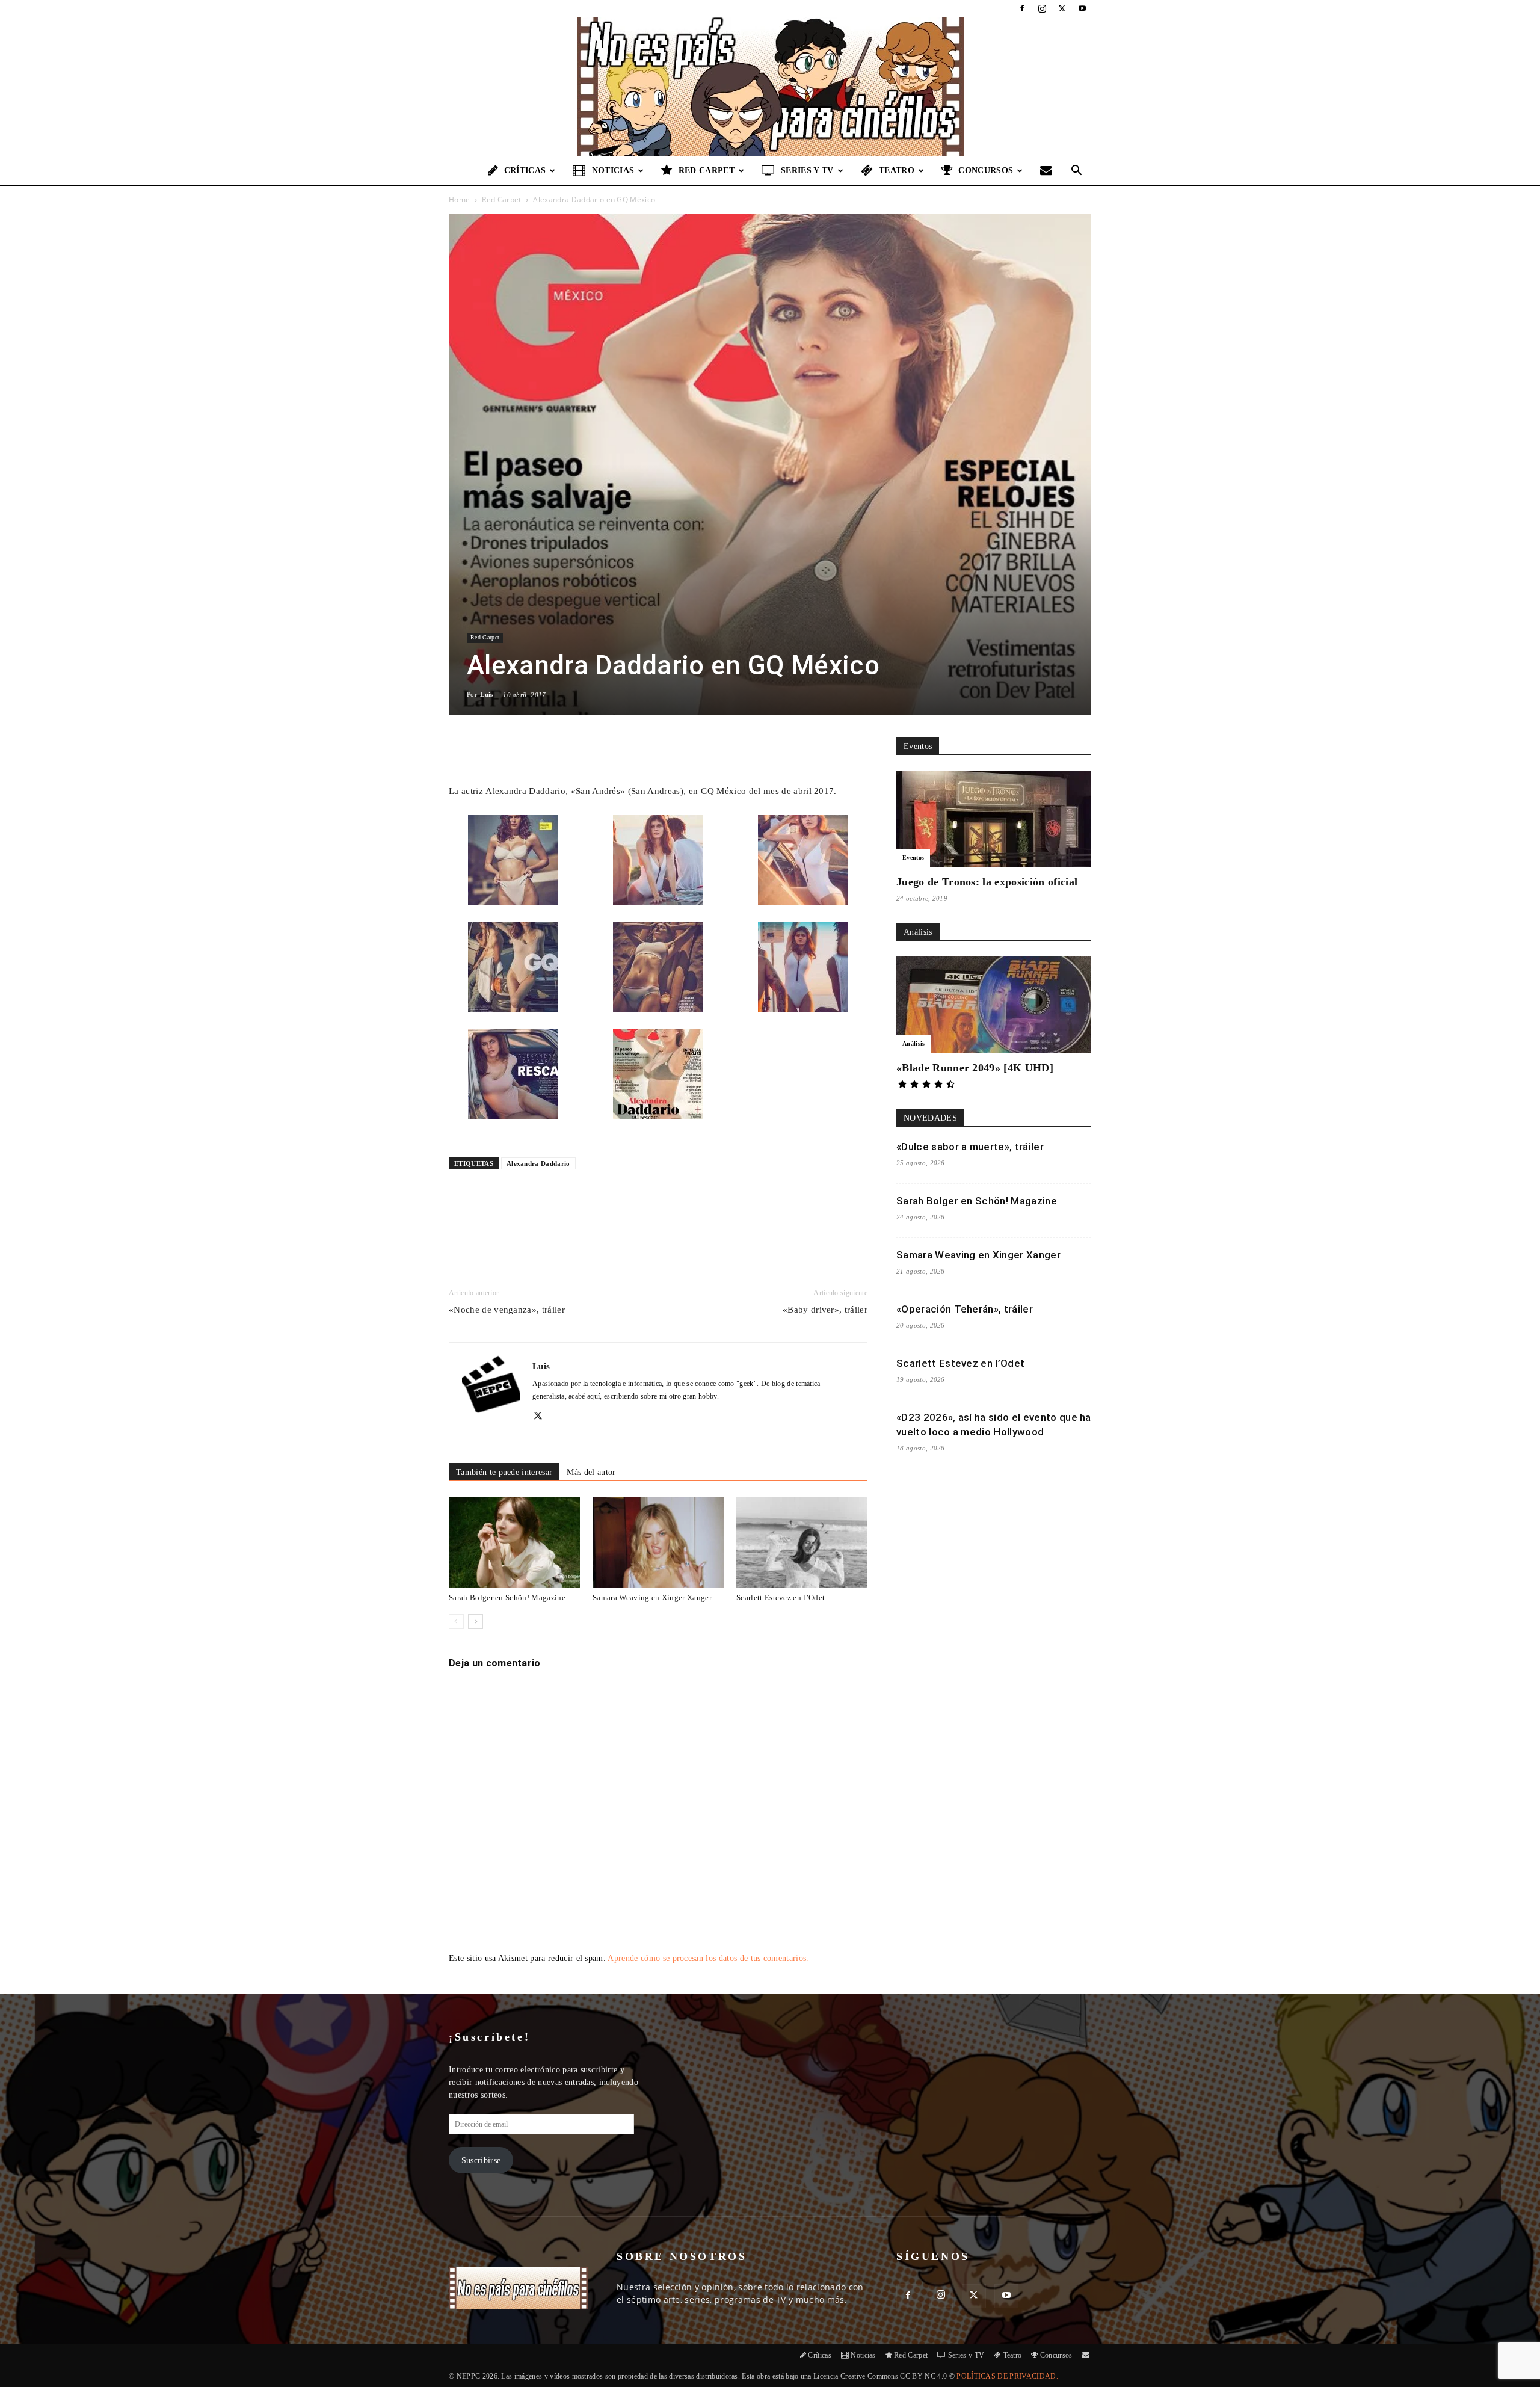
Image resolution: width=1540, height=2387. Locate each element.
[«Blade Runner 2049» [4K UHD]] (994, 1005)
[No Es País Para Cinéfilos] (770, 87)
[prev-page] (456, 1622)
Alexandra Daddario (538, 1163)
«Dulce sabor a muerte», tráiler (970, 1147)
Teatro (897, 171)
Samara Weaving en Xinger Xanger (652, 1597)
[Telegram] (644, 1236)
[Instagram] (1042, 8)
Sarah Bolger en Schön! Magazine (507, 1597)
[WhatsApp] (589, 1236)
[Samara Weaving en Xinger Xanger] (658, 1542)
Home (459, 199)
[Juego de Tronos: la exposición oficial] (994, 819)
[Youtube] (1082, 8)
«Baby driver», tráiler (825, 1310)
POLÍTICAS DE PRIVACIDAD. (1007, 2376)
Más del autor (591, 1472)
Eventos (913, 858)
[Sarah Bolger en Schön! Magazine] (514, 1542)
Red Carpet (707, 171)
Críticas (525, 171)
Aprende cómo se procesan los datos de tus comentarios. (708, 1958)
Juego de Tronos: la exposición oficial (987, 882)
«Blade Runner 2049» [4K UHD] (975, 1068)
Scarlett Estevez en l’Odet (781, 1597)
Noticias (613, 171)
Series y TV (807, 171)
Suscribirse (481, 2161)
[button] (1077, 172)
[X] (1062, 8)
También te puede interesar (504, 1472)
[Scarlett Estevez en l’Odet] (802, 1542)
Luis (486, 694)
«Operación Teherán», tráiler (965, 1309)
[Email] (617, 1236)
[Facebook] (1022, 8)
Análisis (914, 1043)
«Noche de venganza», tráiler (507, 1310)
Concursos (986, 171)
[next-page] (476, 1622)
